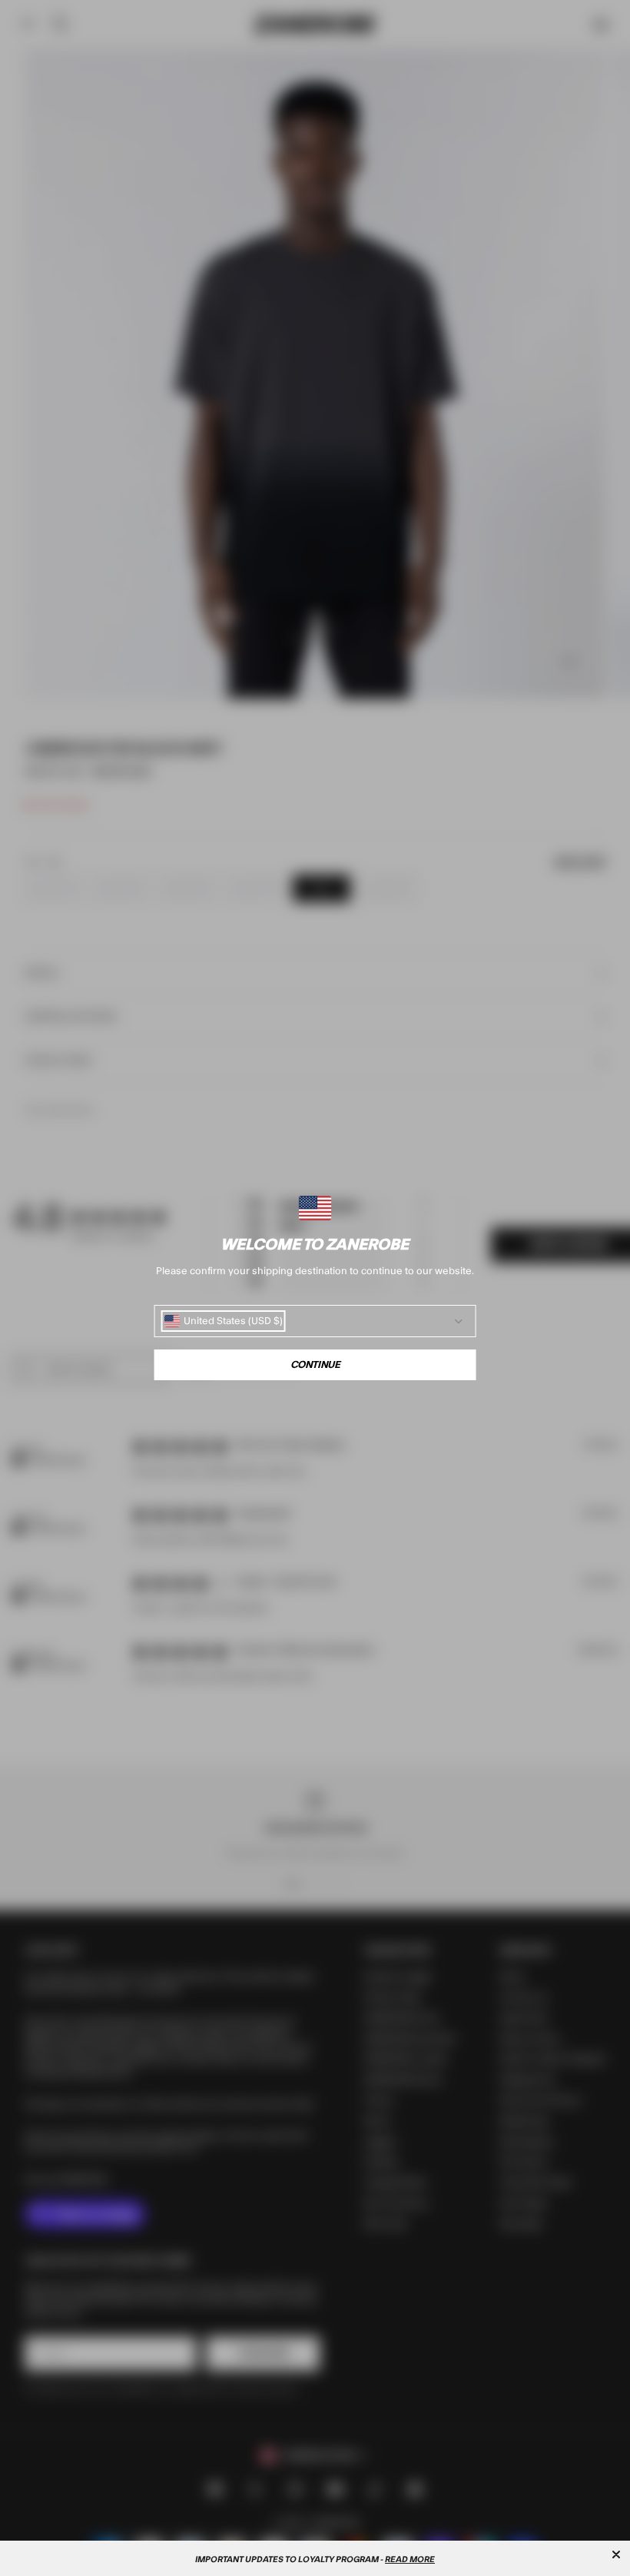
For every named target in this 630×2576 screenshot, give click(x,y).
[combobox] (224, 1321)
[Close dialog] (616, 2554)
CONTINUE (315, 1365)
